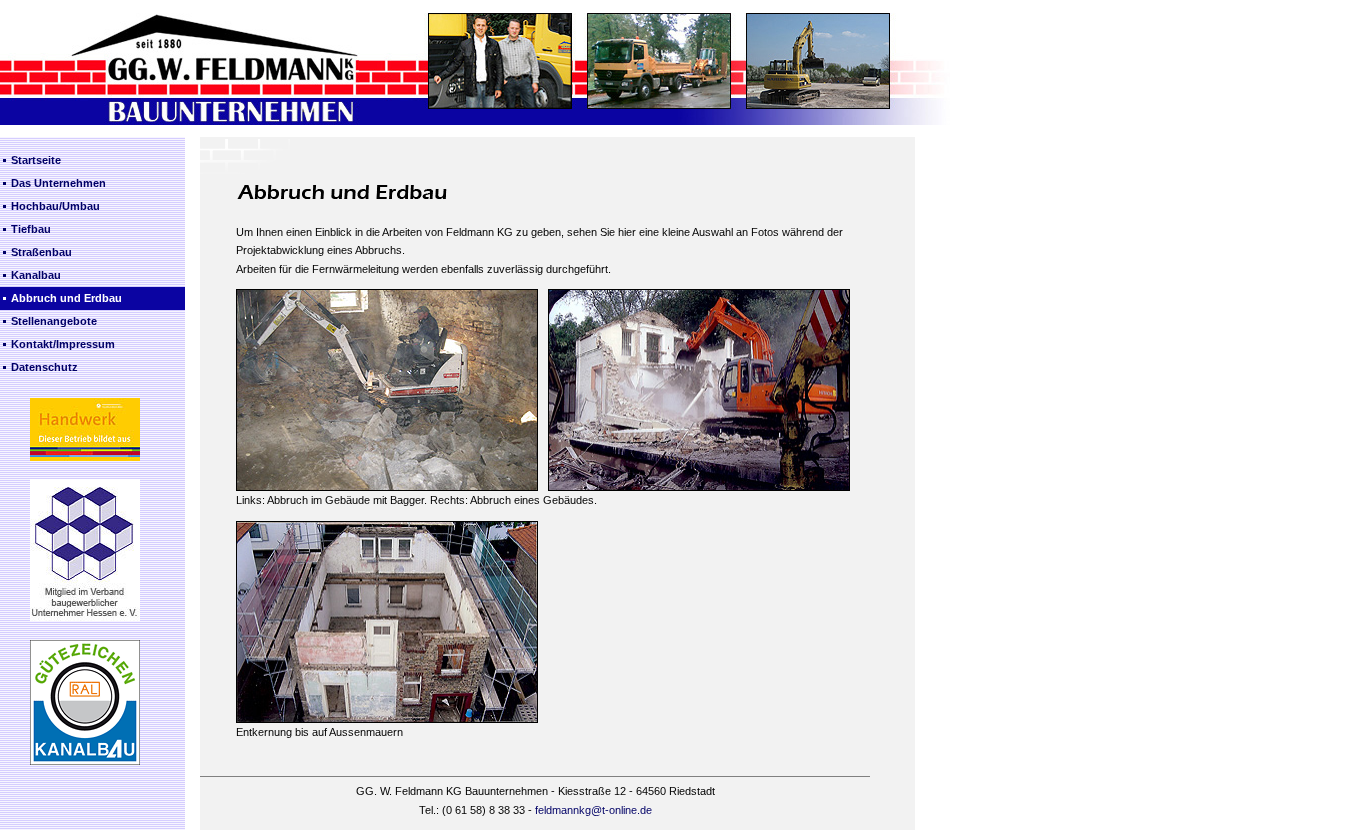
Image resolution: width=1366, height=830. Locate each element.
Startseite (36, 160)
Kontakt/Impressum (63, 344)
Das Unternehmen (58, 183)
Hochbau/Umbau (55, 206)
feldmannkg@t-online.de (593, 810)
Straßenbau (41, 252)
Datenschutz (44, 367)
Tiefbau (31, 229)
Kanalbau (36, 275)
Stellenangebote (54, 321)
